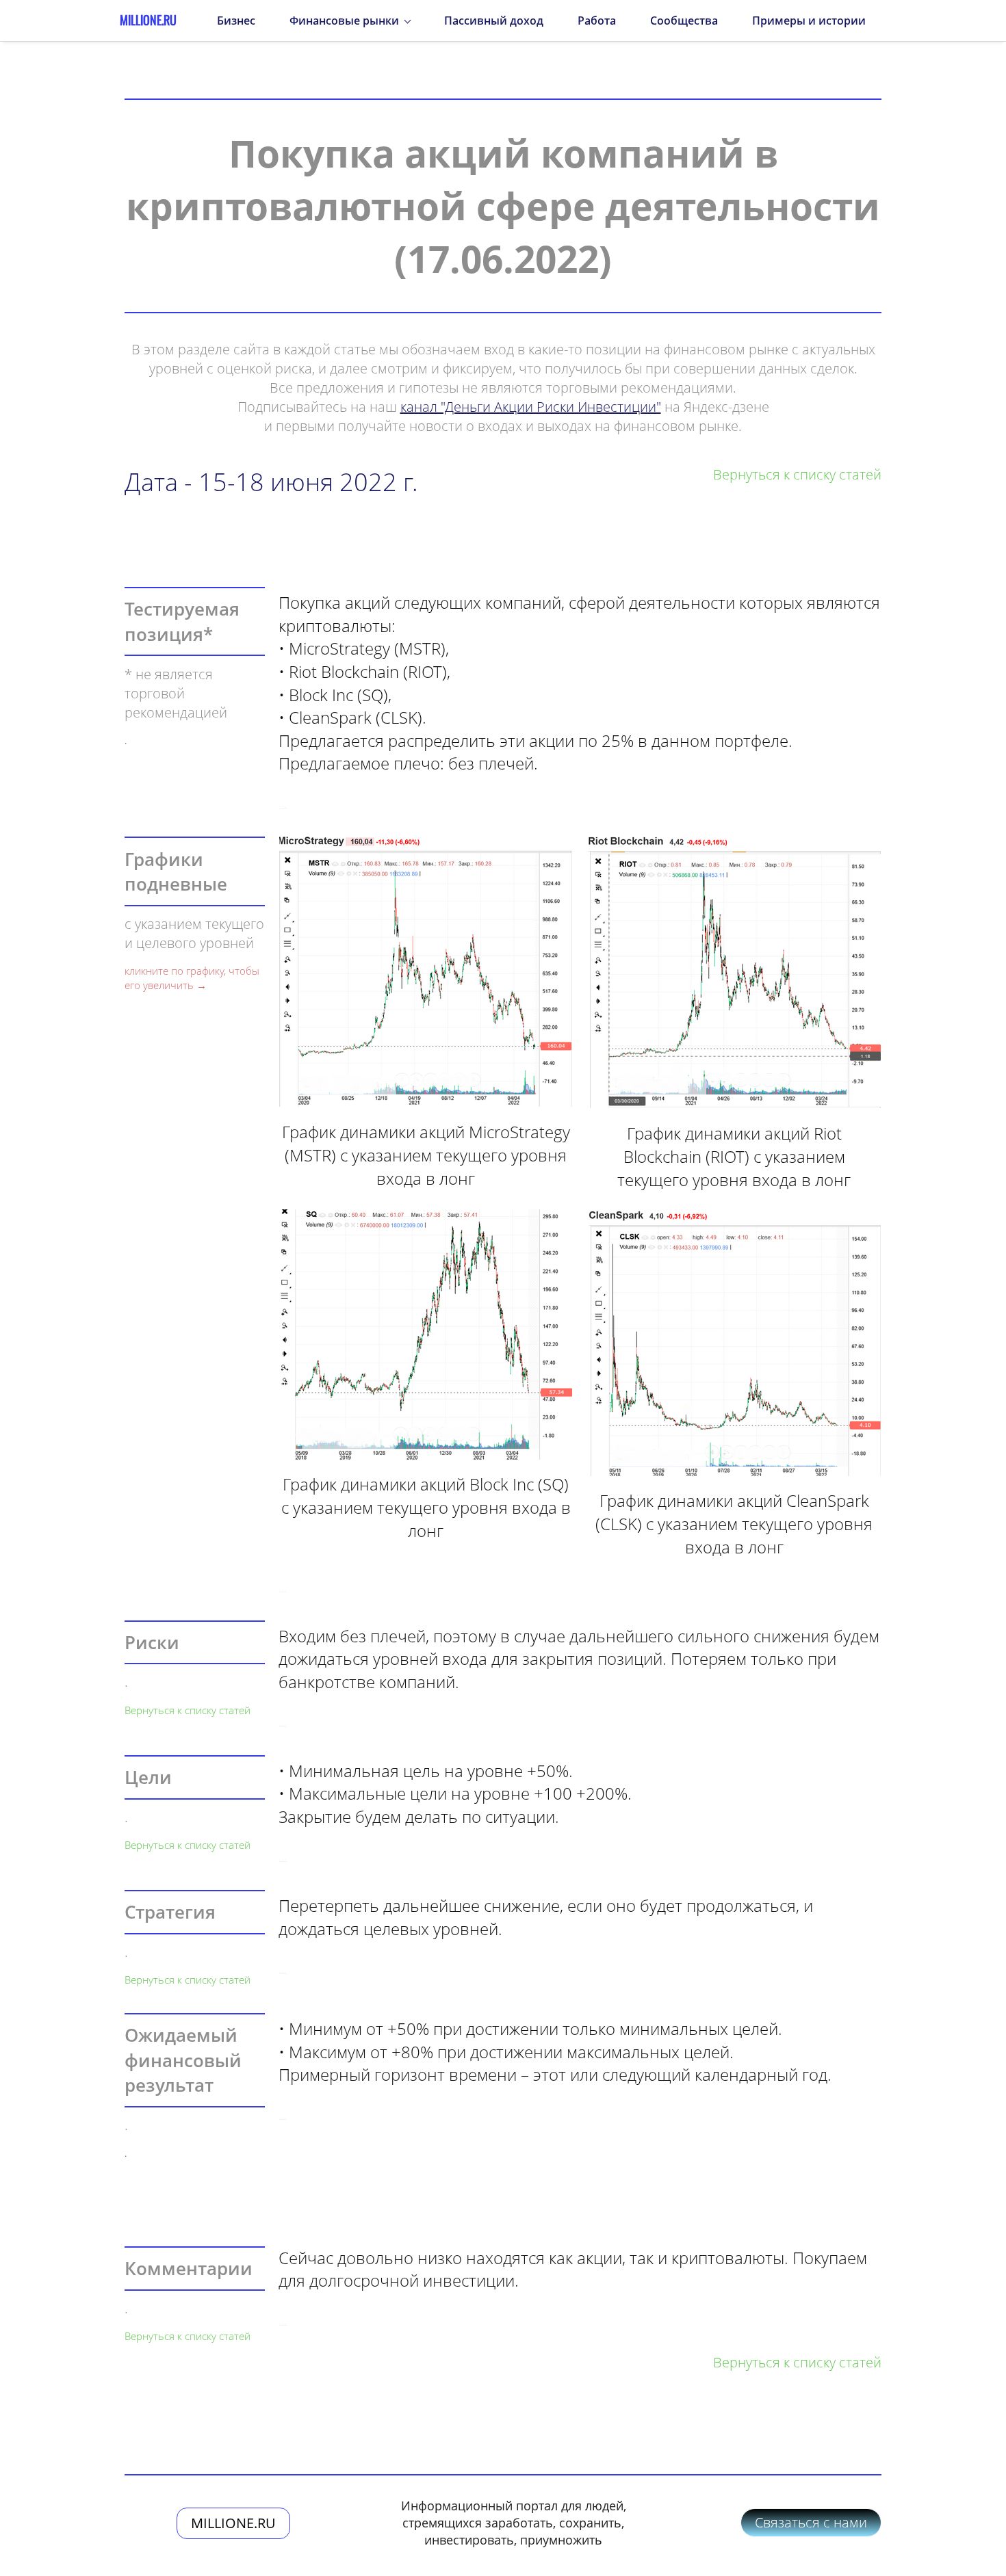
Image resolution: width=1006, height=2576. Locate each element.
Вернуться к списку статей (188, 1710)
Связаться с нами (811, 2522)
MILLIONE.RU (233, 2523)
